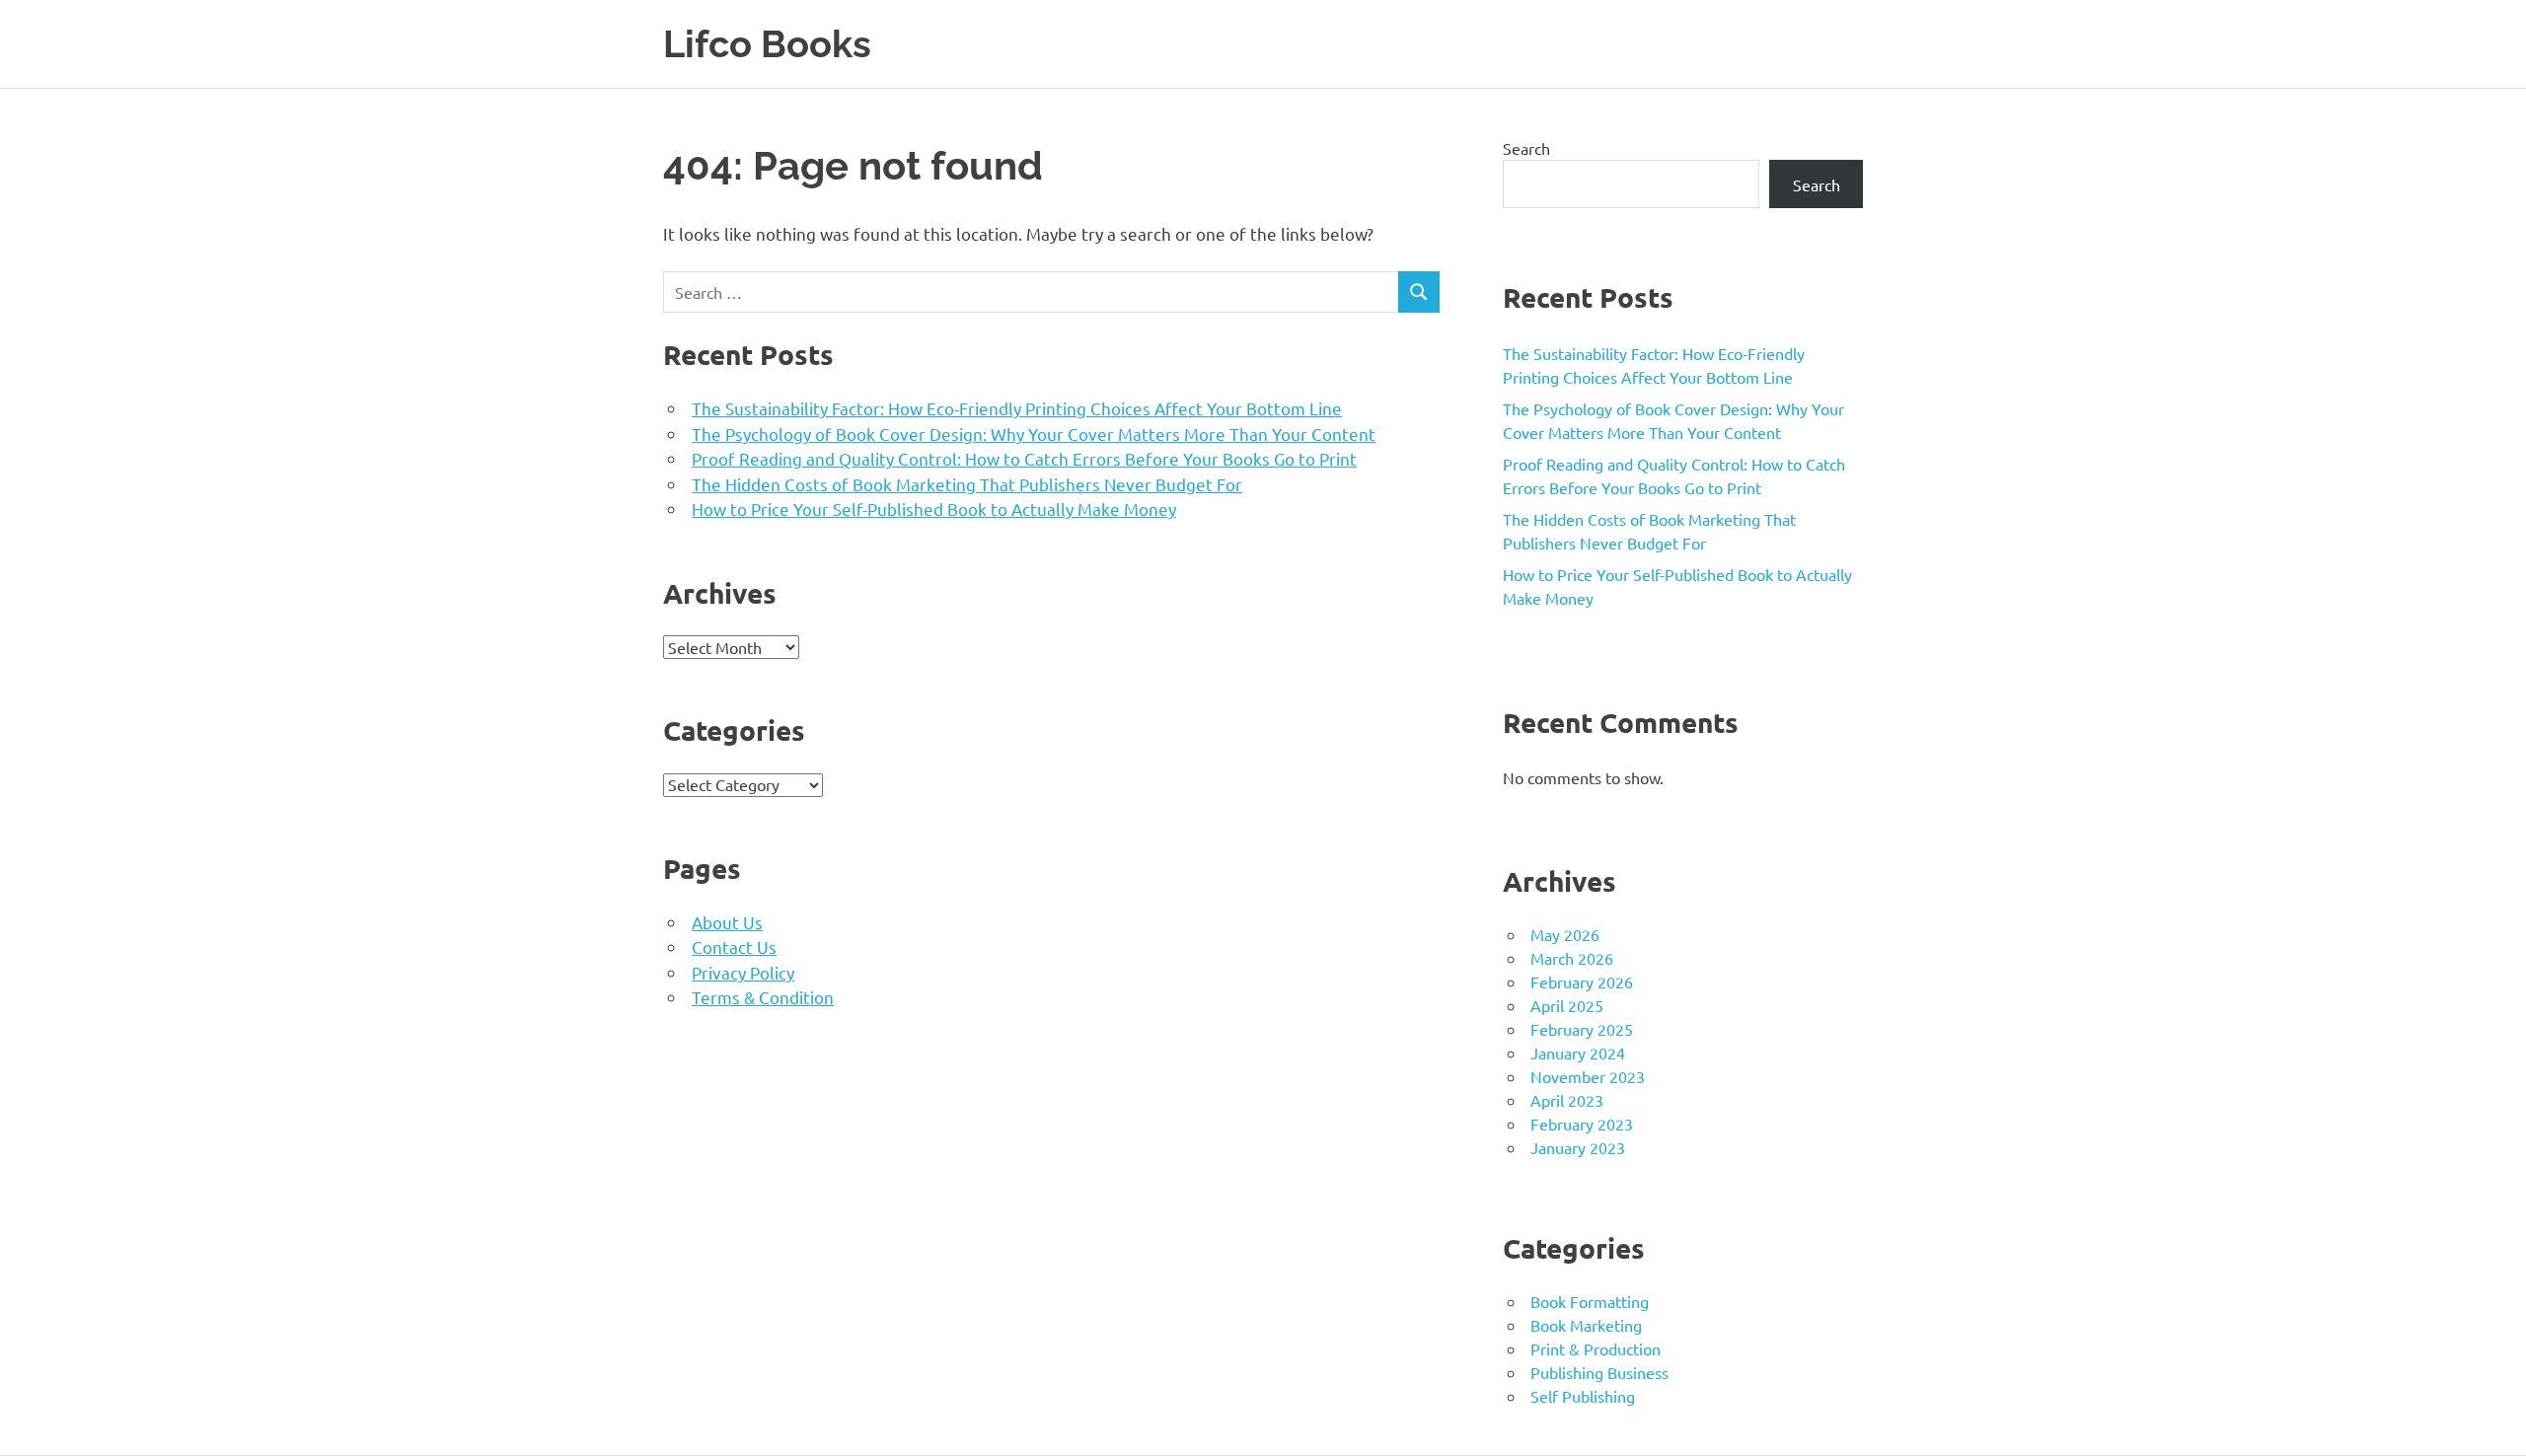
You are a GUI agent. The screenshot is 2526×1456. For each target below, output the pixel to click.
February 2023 (1582, 1124)
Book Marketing (1586, 1325)
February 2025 (1582, 1029)
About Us (727, 922)
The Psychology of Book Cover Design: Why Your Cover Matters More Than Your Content (1034, 434)
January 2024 (1578, 1053)
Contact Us (734, 946)
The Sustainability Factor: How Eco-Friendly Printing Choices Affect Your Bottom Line (1017, 408)
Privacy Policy (743, 972)
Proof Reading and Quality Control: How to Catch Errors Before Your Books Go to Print (1024, 458)
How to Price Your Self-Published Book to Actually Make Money (934, 509)
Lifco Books (767, 44)
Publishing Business (1599, 1372)
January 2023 (1578, 1147)
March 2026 (1572, 958)
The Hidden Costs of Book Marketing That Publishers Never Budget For (967, 484)
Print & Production (1596, 1348)
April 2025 (1567, 1005)
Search (1526, 148)
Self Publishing (1583, 1396)
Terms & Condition (763, 997)
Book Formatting (1590, 1301)
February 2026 (1582, 982)
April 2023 (1567, 1100)
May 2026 (1565, 934)
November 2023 (1588, 1076)
